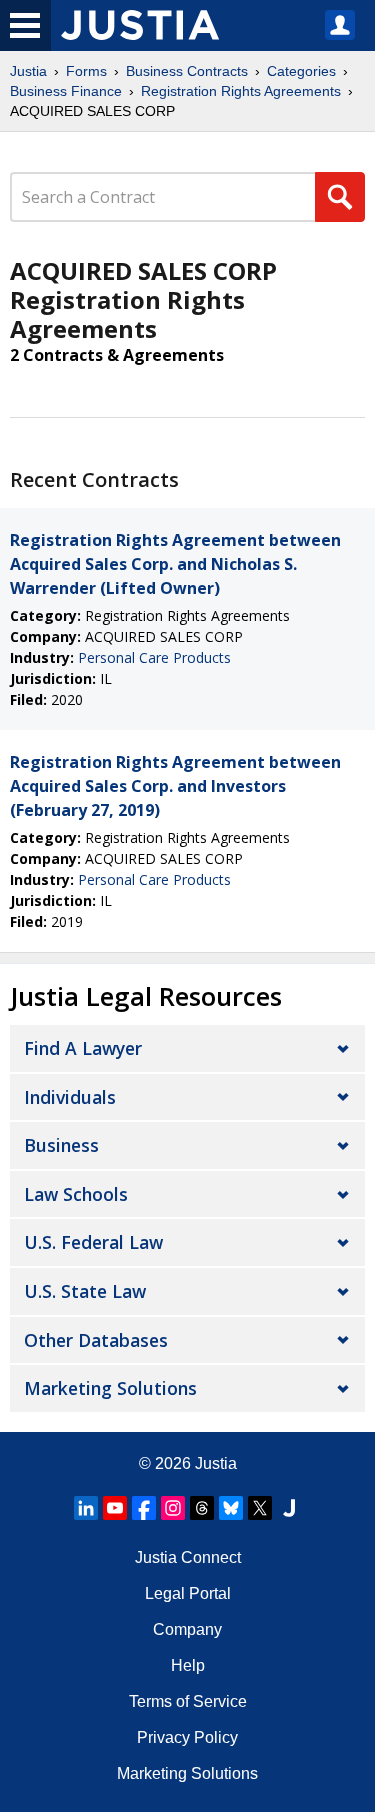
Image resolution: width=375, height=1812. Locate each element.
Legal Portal (188, 1593)
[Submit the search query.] (340, 197)
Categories (301, 71)
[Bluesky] (231, 1508)
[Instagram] (173, 1508)
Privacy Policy (187, 1737)
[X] (260, 1508)
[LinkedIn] (86, 1508)
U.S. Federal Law (93, 1242)
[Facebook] (144, 1508)
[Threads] (202, 1508)
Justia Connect (188, 1557)
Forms (86, 71)
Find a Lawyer (83, 1048)
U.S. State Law (85, 1291)
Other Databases (96, 1340)
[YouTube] (115, 1508)
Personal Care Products (154, 657)
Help (188, 1665)
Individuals (70, 1097)
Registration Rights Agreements (241, 91)
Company (187, 1629)
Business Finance (66, 91)
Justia (28, 71)
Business (61, 1145)
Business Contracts (187, 71)
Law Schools (76, 1194)
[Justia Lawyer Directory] (289, 1508)
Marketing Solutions (110, 1388)
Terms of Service (188, 1701)
